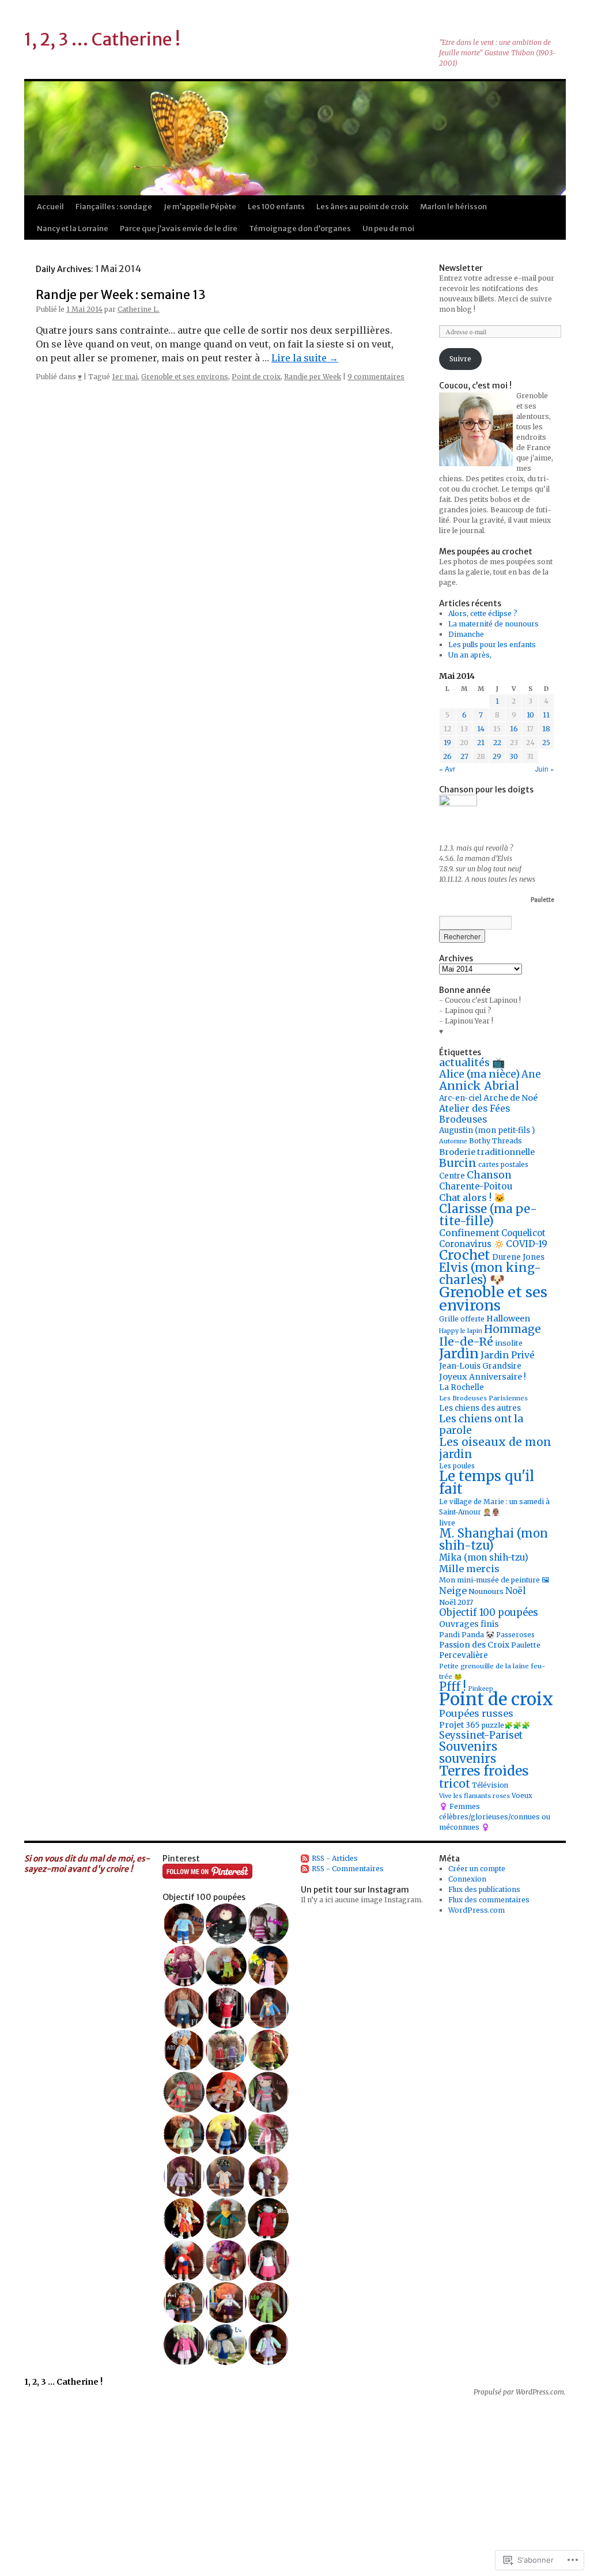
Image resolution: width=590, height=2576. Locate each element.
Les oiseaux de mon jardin (495, 1448)
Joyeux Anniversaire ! (483, 1377)
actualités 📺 (472, 1062)
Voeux (522, 1796)
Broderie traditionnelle (487, 1152)
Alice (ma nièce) (479, 1074)
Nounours (486, 1591)
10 (530, 715)
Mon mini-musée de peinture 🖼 (494, 1580)
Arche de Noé (510, 1098)
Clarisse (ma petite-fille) (488, 1215)
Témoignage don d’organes (300, 228)
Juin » (545, 768)
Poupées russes (476, 1713)
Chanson (489, 1175)
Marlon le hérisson (453, 207)
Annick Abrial (479, 1086)
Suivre (460, 359)
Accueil (50, 207)
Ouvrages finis (469, 1624)
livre (447, 1523)
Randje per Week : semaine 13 (121, 295)
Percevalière (464, 1655)
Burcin (458, 1163)
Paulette (526, 1645)
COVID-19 (527, 1244)
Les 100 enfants (276, 207)
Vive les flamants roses (474, 1796)
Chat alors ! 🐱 (472, 1198)
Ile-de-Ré (466, 1342)
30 (514, 756)
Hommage (513, 1329)
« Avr (447, 768)
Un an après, (470, 655)
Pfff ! (453, 1687)
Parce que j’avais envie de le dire (179, 228)
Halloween (508, 1319)
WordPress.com (476, 1910)
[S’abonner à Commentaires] (305, 1869)
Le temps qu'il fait (487, 1482)
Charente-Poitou (476, 1186)
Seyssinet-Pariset (481, 1735)
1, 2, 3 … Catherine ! (102, 39)
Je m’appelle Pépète (200, 207)
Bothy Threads (496, 1141)
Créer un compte (477, 1869)
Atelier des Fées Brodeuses (474, 1114)
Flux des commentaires (489, 1900)
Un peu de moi (388, 228)
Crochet (465, 1255)
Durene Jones (518, 1257)
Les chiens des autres (480, 1408)
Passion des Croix (474, 1645)
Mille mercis (469, 1569)
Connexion (467, 1879)
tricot (455, 1784)
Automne (453, 1141)
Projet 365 (459, 1725)
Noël (515, 1591)
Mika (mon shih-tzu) (484, 1557)
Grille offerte (462, 1319)
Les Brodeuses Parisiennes (483, 1398)
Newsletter (461, 268)
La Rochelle (462, 1387)
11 (546, 715)
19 (447, 743)
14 (481, 729)
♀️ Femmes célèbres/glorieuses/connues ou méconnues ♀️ (495, 1817)
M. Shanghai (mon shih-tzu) (493, 1540)
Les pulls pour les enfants (492, 645)
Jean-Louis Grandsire (480, 1366)
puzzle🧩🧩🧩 (506, 1725)
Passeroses (515, 1635)
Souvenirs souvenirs (468, 1753)
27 (464, 756)
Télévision (490, 1785)
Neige (453, 1591)
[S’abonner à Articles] (305, 1858)
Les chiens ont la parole (481, 1425)
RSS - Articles (335, 1858)
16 (514, 729)
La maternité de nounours (493, 624)
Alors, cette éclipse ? (483, 613)
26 (447, 756)
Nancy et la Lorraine (73, 228)
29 (497, 756)
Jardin (459, 1353)
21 (481, 743)
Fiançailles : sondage (114, 207)
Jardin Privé (508, 1355)
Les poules (457, 1466)
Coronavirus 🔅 (472, 1244)
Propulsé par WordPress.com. (520, 2392)
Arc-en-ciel (460, 1098)
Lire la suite (305, 358)
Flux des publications (484, 1889)
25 (546, 743)
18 (546, 729)
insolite (509, 1343)
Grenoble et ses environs (185, 377)
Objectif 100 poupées (489, 1613)
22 (497, 743)
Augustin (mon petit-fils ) (487, 1130)
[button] (184, 1924)
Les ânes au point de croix (362, 207)
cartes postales (503, 1165)
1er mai (125, 377)
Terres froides (484, 1771)
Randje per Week (313, 377)
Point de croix (256, 377)
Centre (452, 1176)
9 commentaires (376, 377)
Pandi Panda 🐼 (467, 1635)
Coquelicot (523, 1233)
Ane (531, 1074)
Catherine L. (139, 309)
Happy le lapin (461, 1331)
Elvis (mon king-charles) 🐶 (490, 1274)
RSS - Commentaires (348, 1869)
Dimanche (466, 634)
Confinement (469, 1233)
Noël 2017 (456, 1602)
